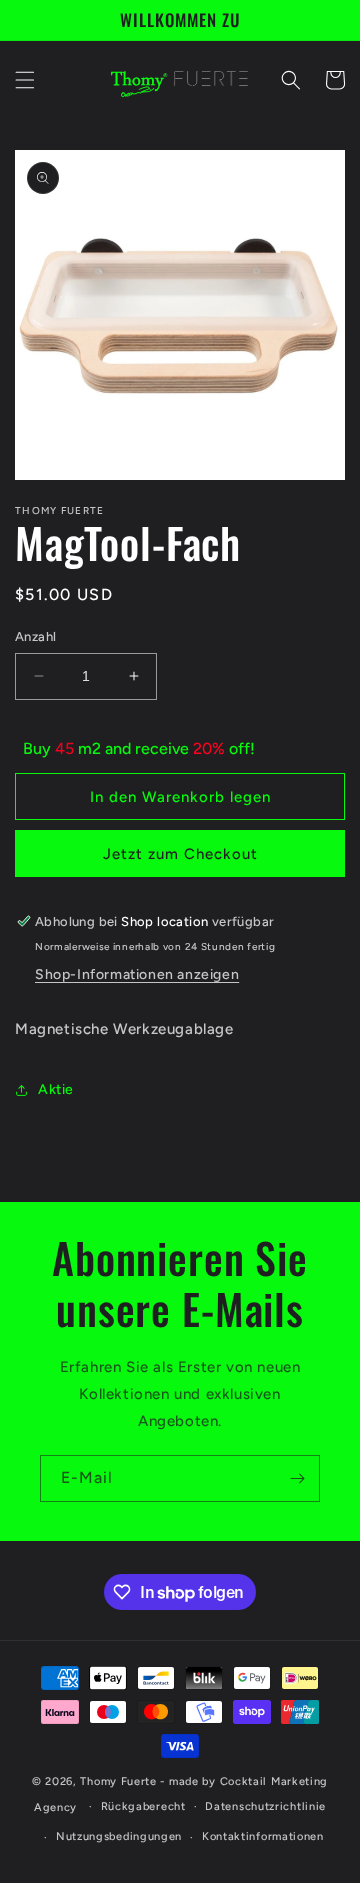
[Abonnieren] (297, 1478)
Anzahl (35, 636)
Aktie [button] (56, 1089)
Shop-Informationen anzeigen (137, 974)
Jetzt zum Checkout (180, 854)
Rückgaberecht (143, 1806)
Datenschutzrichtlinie (265, 1806)
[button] (25, 80)
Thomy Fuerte (118, 1781)
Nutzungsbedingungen (119, 1836)
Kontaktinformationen (263, 1836)
